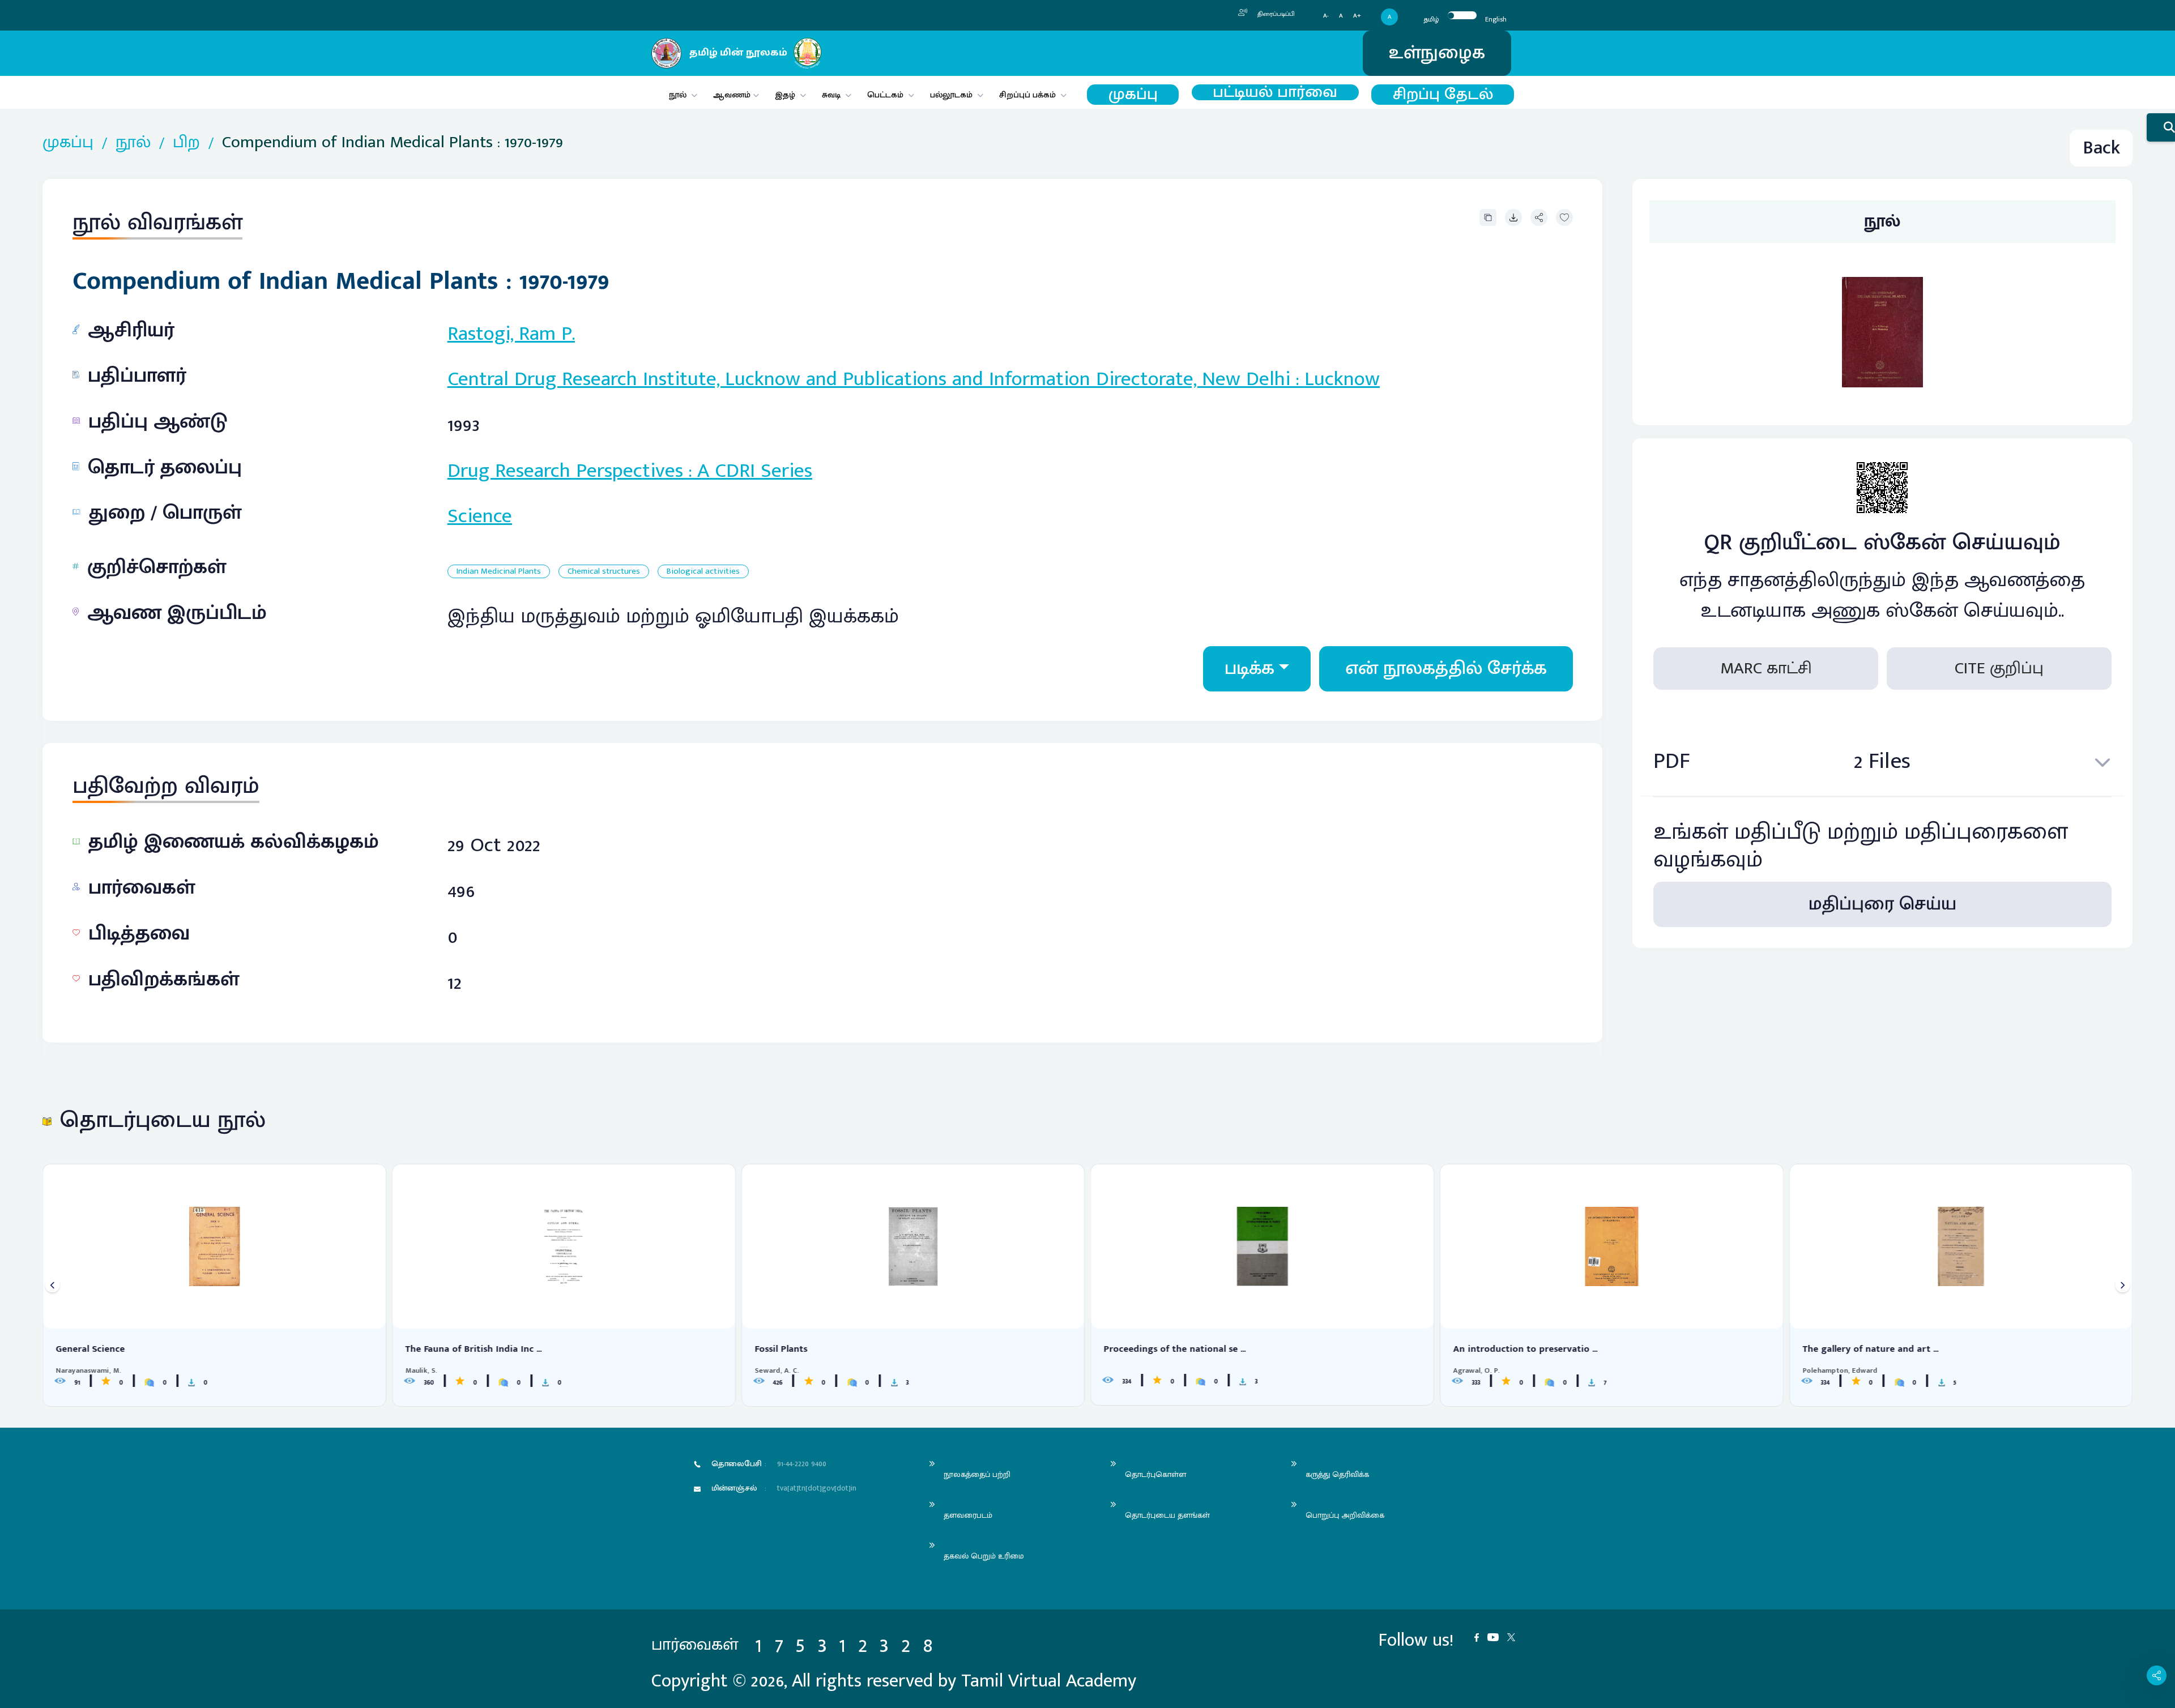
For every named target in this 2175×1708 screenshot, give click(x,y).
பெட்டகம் (885, 95)
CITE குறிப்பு (1999, 668)
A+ (1357, 16)
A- (1326, 16)
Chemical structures (604, 572)
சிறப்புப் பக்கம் (1027, 95)
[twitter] (1515, 1636)
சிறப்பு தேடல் (1443, 95)
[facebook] (1481, 1636)
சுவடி (831, 95)
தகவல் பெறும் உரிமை (984, 1556)
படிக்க (1249, 669)
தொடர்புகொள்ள (1155, 1474)
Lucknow (1342, 379)
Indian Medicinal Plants (499, 572)
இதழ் (785, 95)
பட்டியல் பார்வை (1275, 92)
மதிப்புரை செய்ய (1882, 905)
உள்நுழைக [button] (1437, 53)
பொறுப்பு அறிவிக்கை (1345, 1515)
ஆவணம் (733, 95)
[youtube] (1497, 1636)
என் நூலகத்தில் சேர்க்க (1446, 669)
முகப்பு (1133, 95)
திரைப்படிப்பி (1275, 14)
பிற (186, 142)
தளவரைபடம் (968, 1515)
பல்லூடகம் (951, 95)
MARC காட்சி (1766, 668)
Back (2101, 148)
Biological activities (703, 572)
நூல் (678, 95)
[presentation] (52, 1285)
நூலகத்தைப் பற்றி (977, 1474)
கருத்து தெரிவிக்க (1337, 1474)
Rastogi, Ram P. (511, 334)
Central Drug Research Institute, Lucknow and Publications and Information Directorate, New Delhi (869, 379)
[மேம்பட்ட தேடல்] (2161, 127)
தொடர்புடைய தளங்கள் (1167, 1515)
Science (480, 516)
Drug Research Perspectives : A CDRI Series (630, 471)
